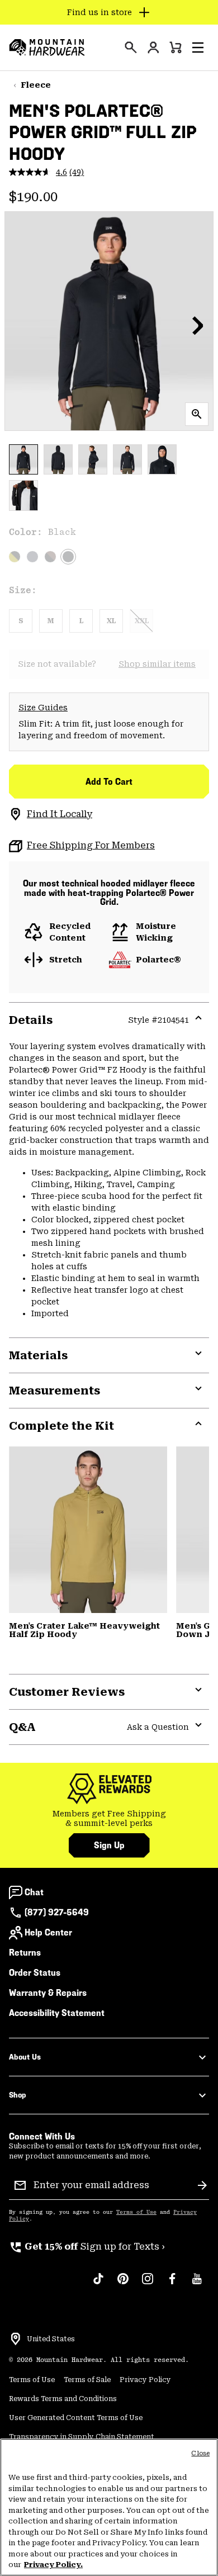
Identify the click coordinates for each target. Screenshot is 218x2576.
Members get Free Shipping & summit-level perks (109, 1819)
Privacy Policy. (53, 2565)
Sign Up (109, 1845)
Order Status (35, 1973)
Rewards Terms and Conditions (63, 2399)
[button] (198, 48)
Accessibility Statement (57, 2013)
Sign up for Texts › (87, 2247)
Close (200, 2453)
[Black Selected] (68, 557)
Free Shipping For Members (91, 845)
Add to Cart (109, 782)
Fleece (36, 85)
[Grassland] (88, 1529)
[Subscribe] (202, 2185)
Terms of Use (136, 2212)
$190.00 (33, 197)
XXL (142, 621)
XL (111, 621)
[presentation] (131, 48)
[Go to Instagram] (148, 2284)
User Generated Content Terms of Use (76, 2418)
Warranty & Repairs (48, 1993)
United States (51, 2339)
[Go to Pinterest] (123, 2284)
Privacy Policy (145, 2380)
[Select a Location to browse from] (16, 2339)
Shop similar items (157, 664)
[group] (109, 1819)
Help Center (48, 1932)
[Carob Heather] (50, 557)
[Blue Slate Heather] (32, 557)
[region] (109, 2507)
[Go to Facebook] (172, 2284)
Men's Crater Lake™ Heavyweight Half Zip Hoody (84, 1630)
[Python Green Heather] (15, 557)
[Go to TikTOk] (98, 2284)
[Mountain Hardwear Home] (47, 48)
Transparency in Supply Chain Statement (82, 2437)
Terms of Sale (87, 2380)
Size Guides (43, 708)
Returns (25, 1953)
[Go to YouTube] (197, 2284)
